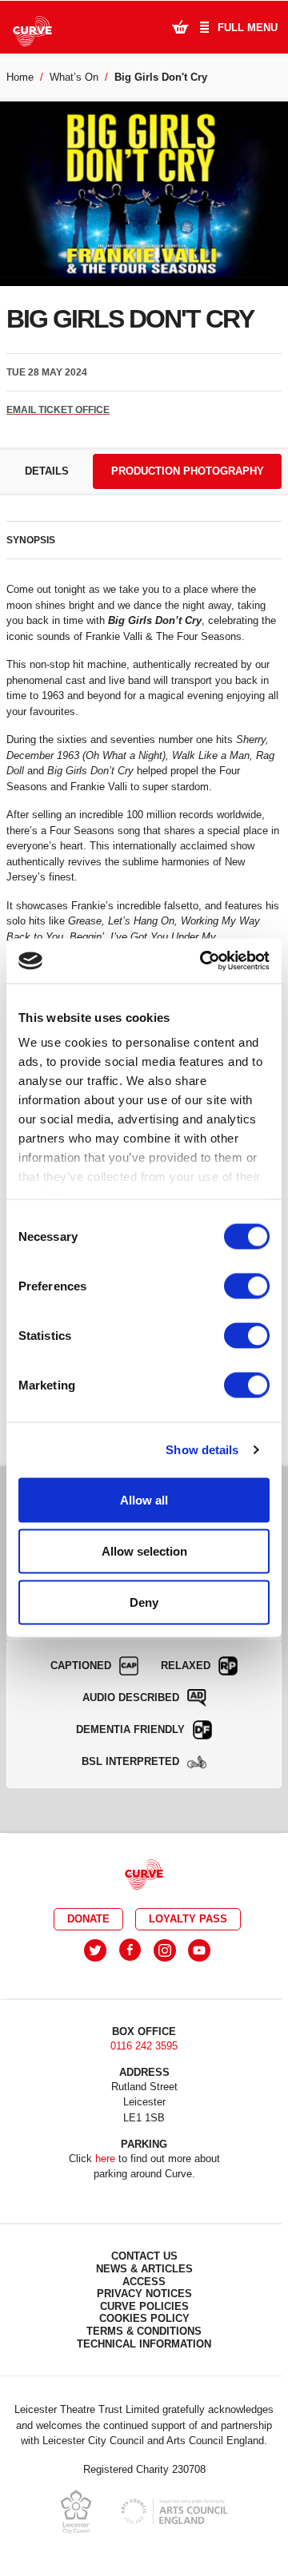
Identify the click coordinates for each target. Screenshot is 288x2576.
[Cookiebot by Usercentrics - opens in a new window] (203, 961)
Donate (88, 1919)
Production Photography (188, 471)
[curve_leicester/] (165, 1950)
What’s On (74, 77)
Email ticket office (58, 410)
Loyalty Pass (188, 1919)
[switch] (247, 1286)
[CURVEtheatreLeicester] (130, 1950)
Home (20, 77)
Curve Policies (144, 2306)
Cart (180, 26)
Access (144, 2282)
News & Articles (144, 2269)
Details (47, 471)
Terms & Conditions (144, 2331)
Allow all (144, 1499)
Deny (144, 1602)
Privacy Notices (144, 2294)
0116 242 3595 (144, 2046)
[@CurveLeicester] (95, 1950)
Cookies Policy (144, 2318)
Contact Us (144, 2256)
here (105, 2159)
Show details (202, 1450)
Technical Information (144, 2344)
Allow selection (144, 1550)
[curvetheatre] (199, 1950)
